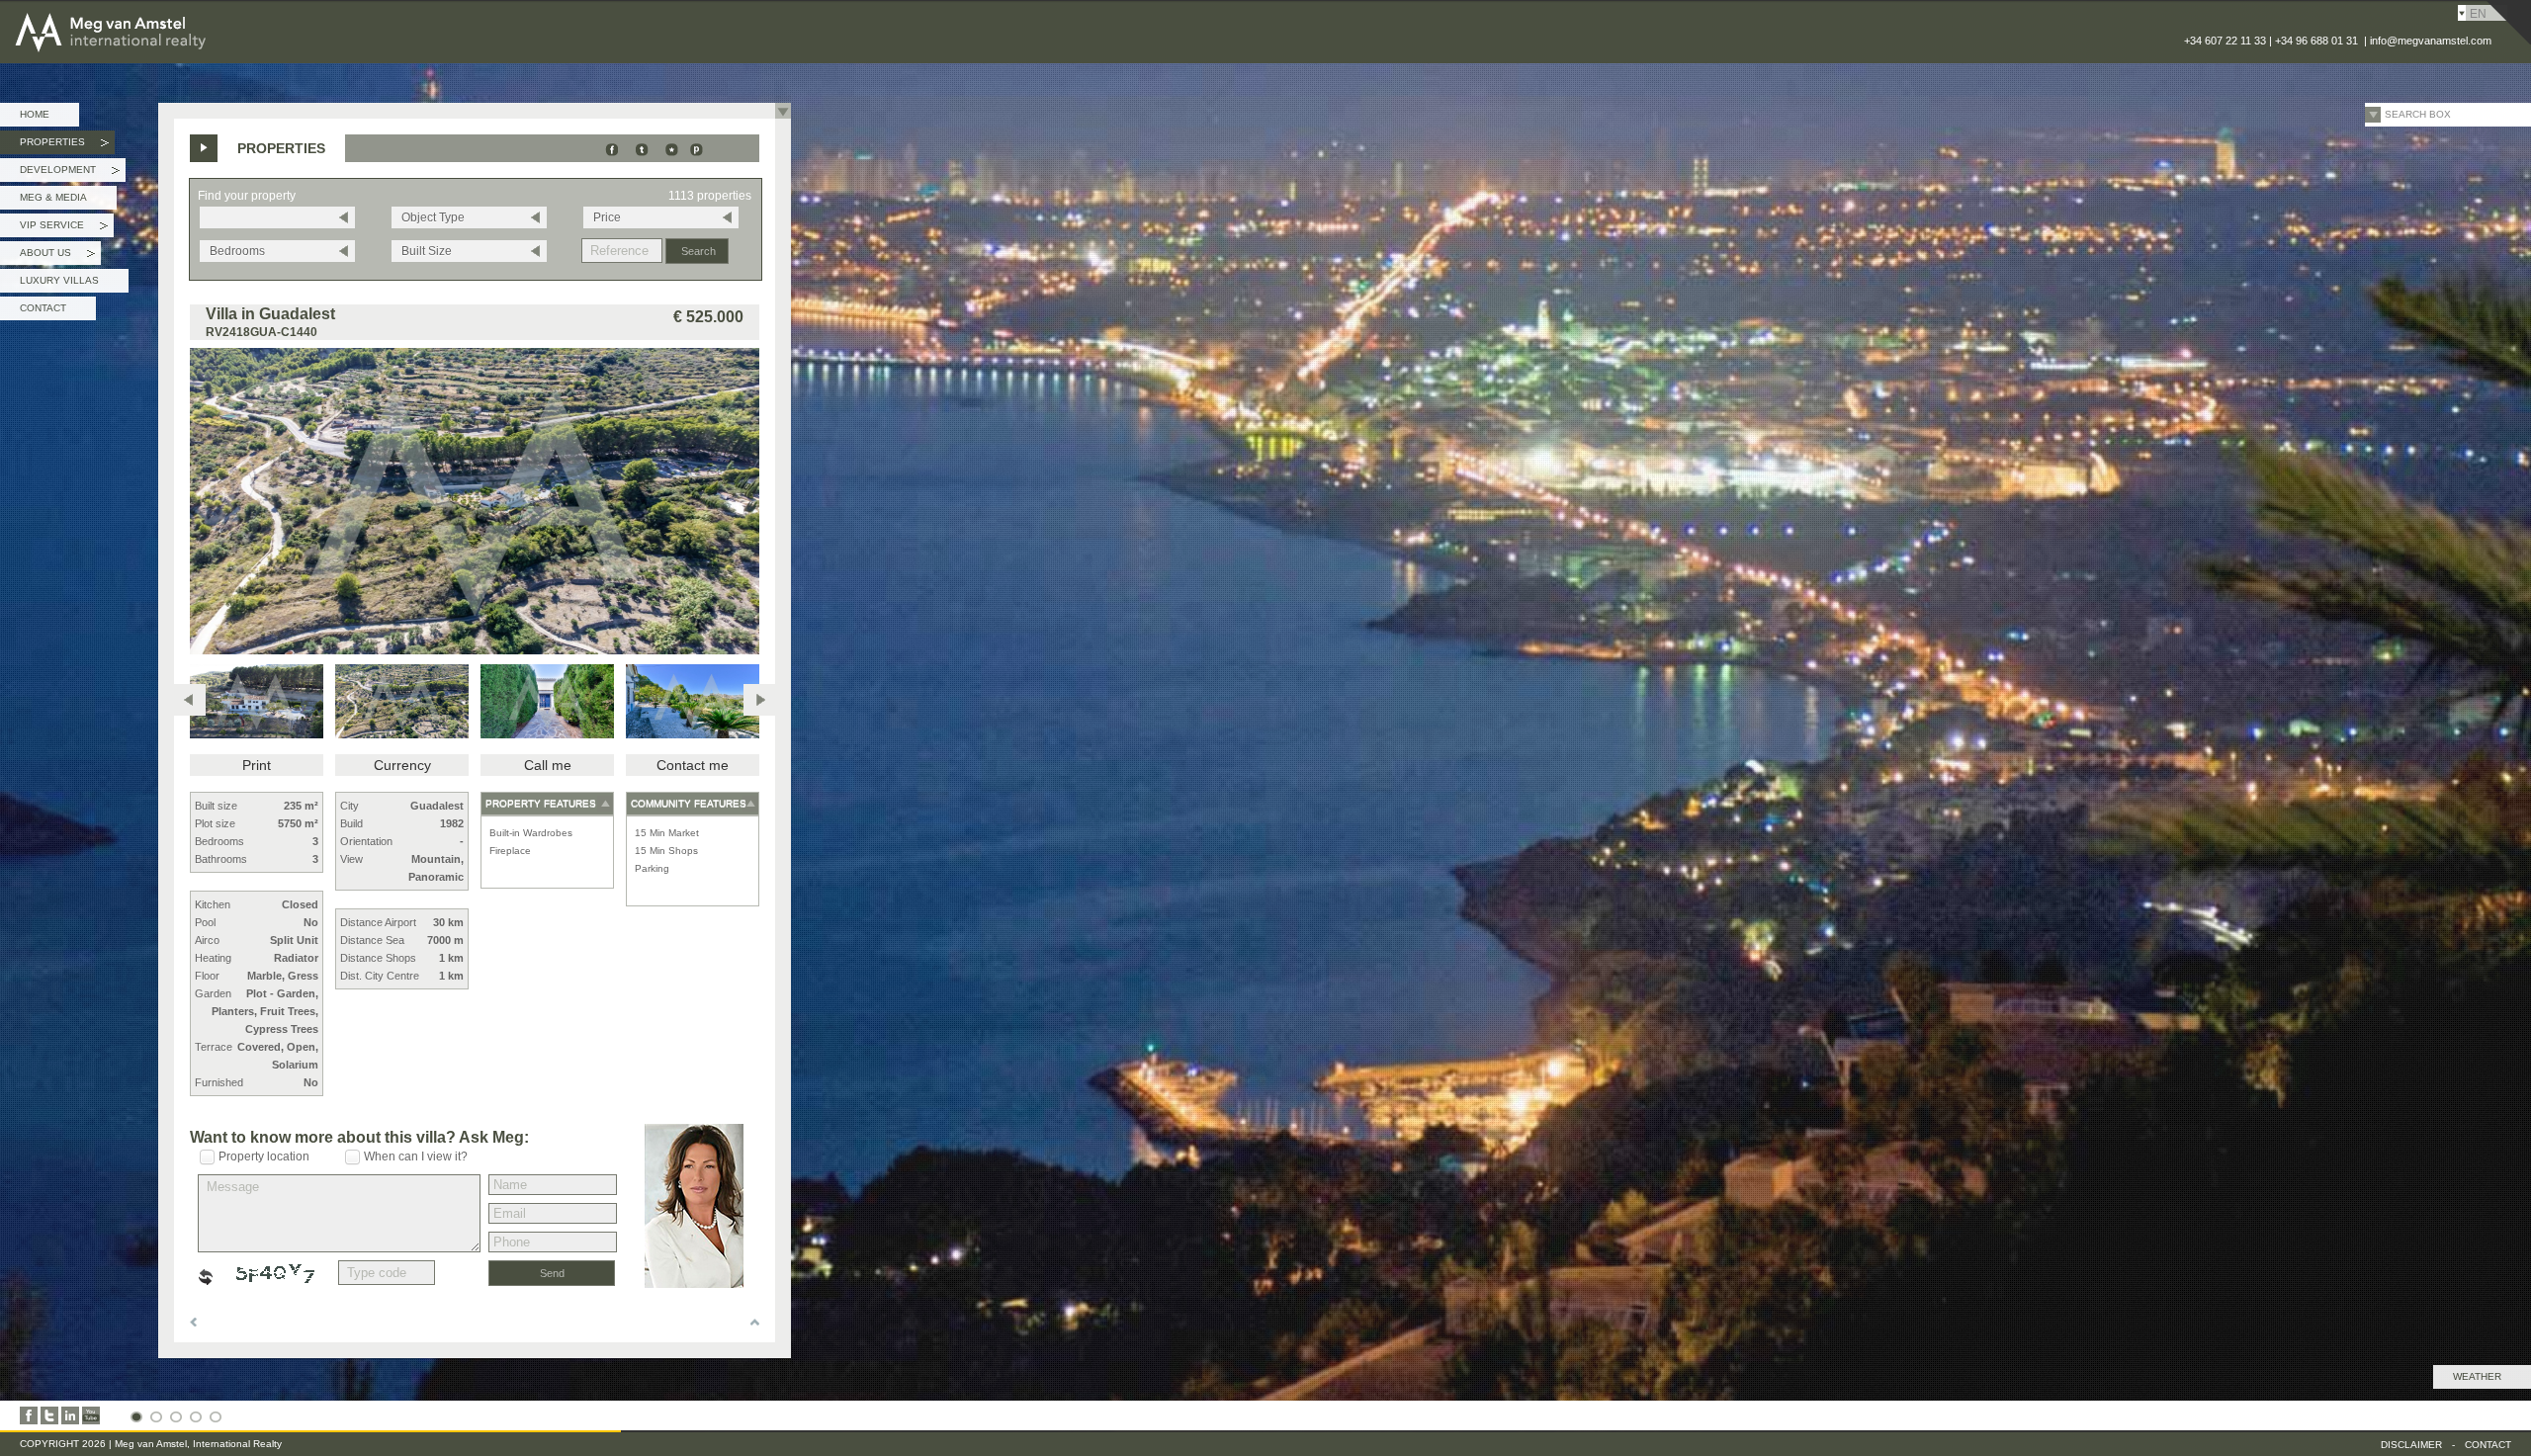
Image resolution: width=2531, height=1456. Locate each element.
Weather (2477, 1376)
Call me (548, 765)
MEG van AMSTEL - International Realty (167, 14)
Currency (402, 765)
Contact (43, 308)
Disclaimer (2411, 1445)
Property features (541, 803)
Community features (689, 803)
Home (35, 114)
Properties (64, 145)
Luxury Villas (59, 280)
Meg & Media (53, 197)
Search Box (2418, 114)
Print (257, 765)
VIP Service (64, 228)
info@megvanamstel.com (2431, 41)
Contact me (693, 765)
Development (70, 173)
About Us (57, 256)
